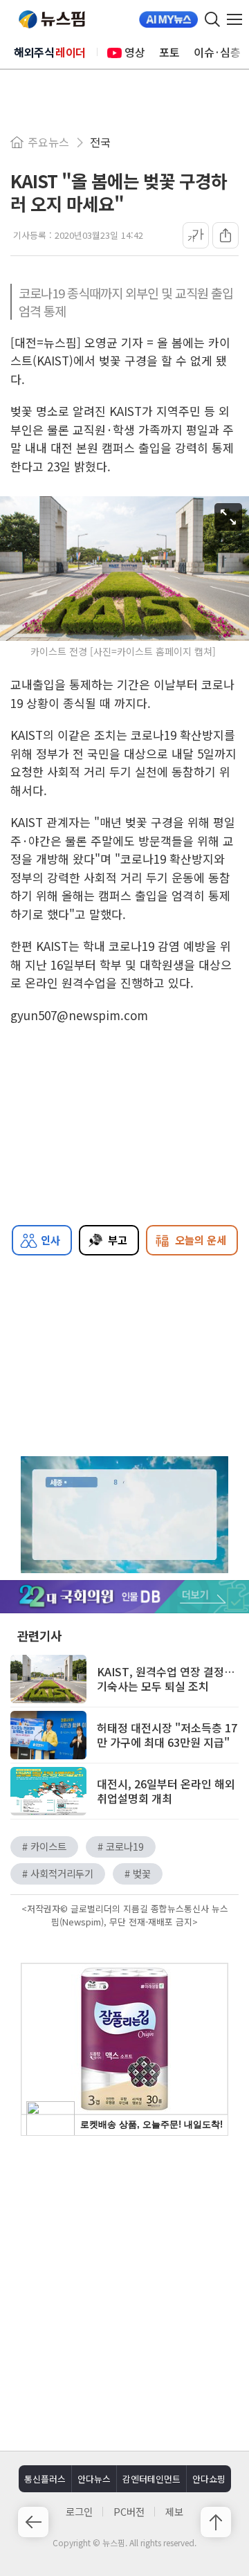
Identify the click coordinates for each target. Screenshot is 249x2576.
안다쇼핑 (209, 2479)
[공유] (225, 235)
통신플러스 (45, 2479)
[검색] (212, 19)
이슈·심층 (217, 52)
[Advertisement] (124, 2292)
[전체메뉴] (238, 19)
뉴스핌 (52, 19)
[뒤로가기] (33, 2522)
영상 (135, 52)
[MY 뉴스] (168, 19)
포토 (169, 52)
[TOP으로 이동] (216, 2522)
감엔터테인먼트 (151, 2479)
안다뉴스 (94, 2479)
